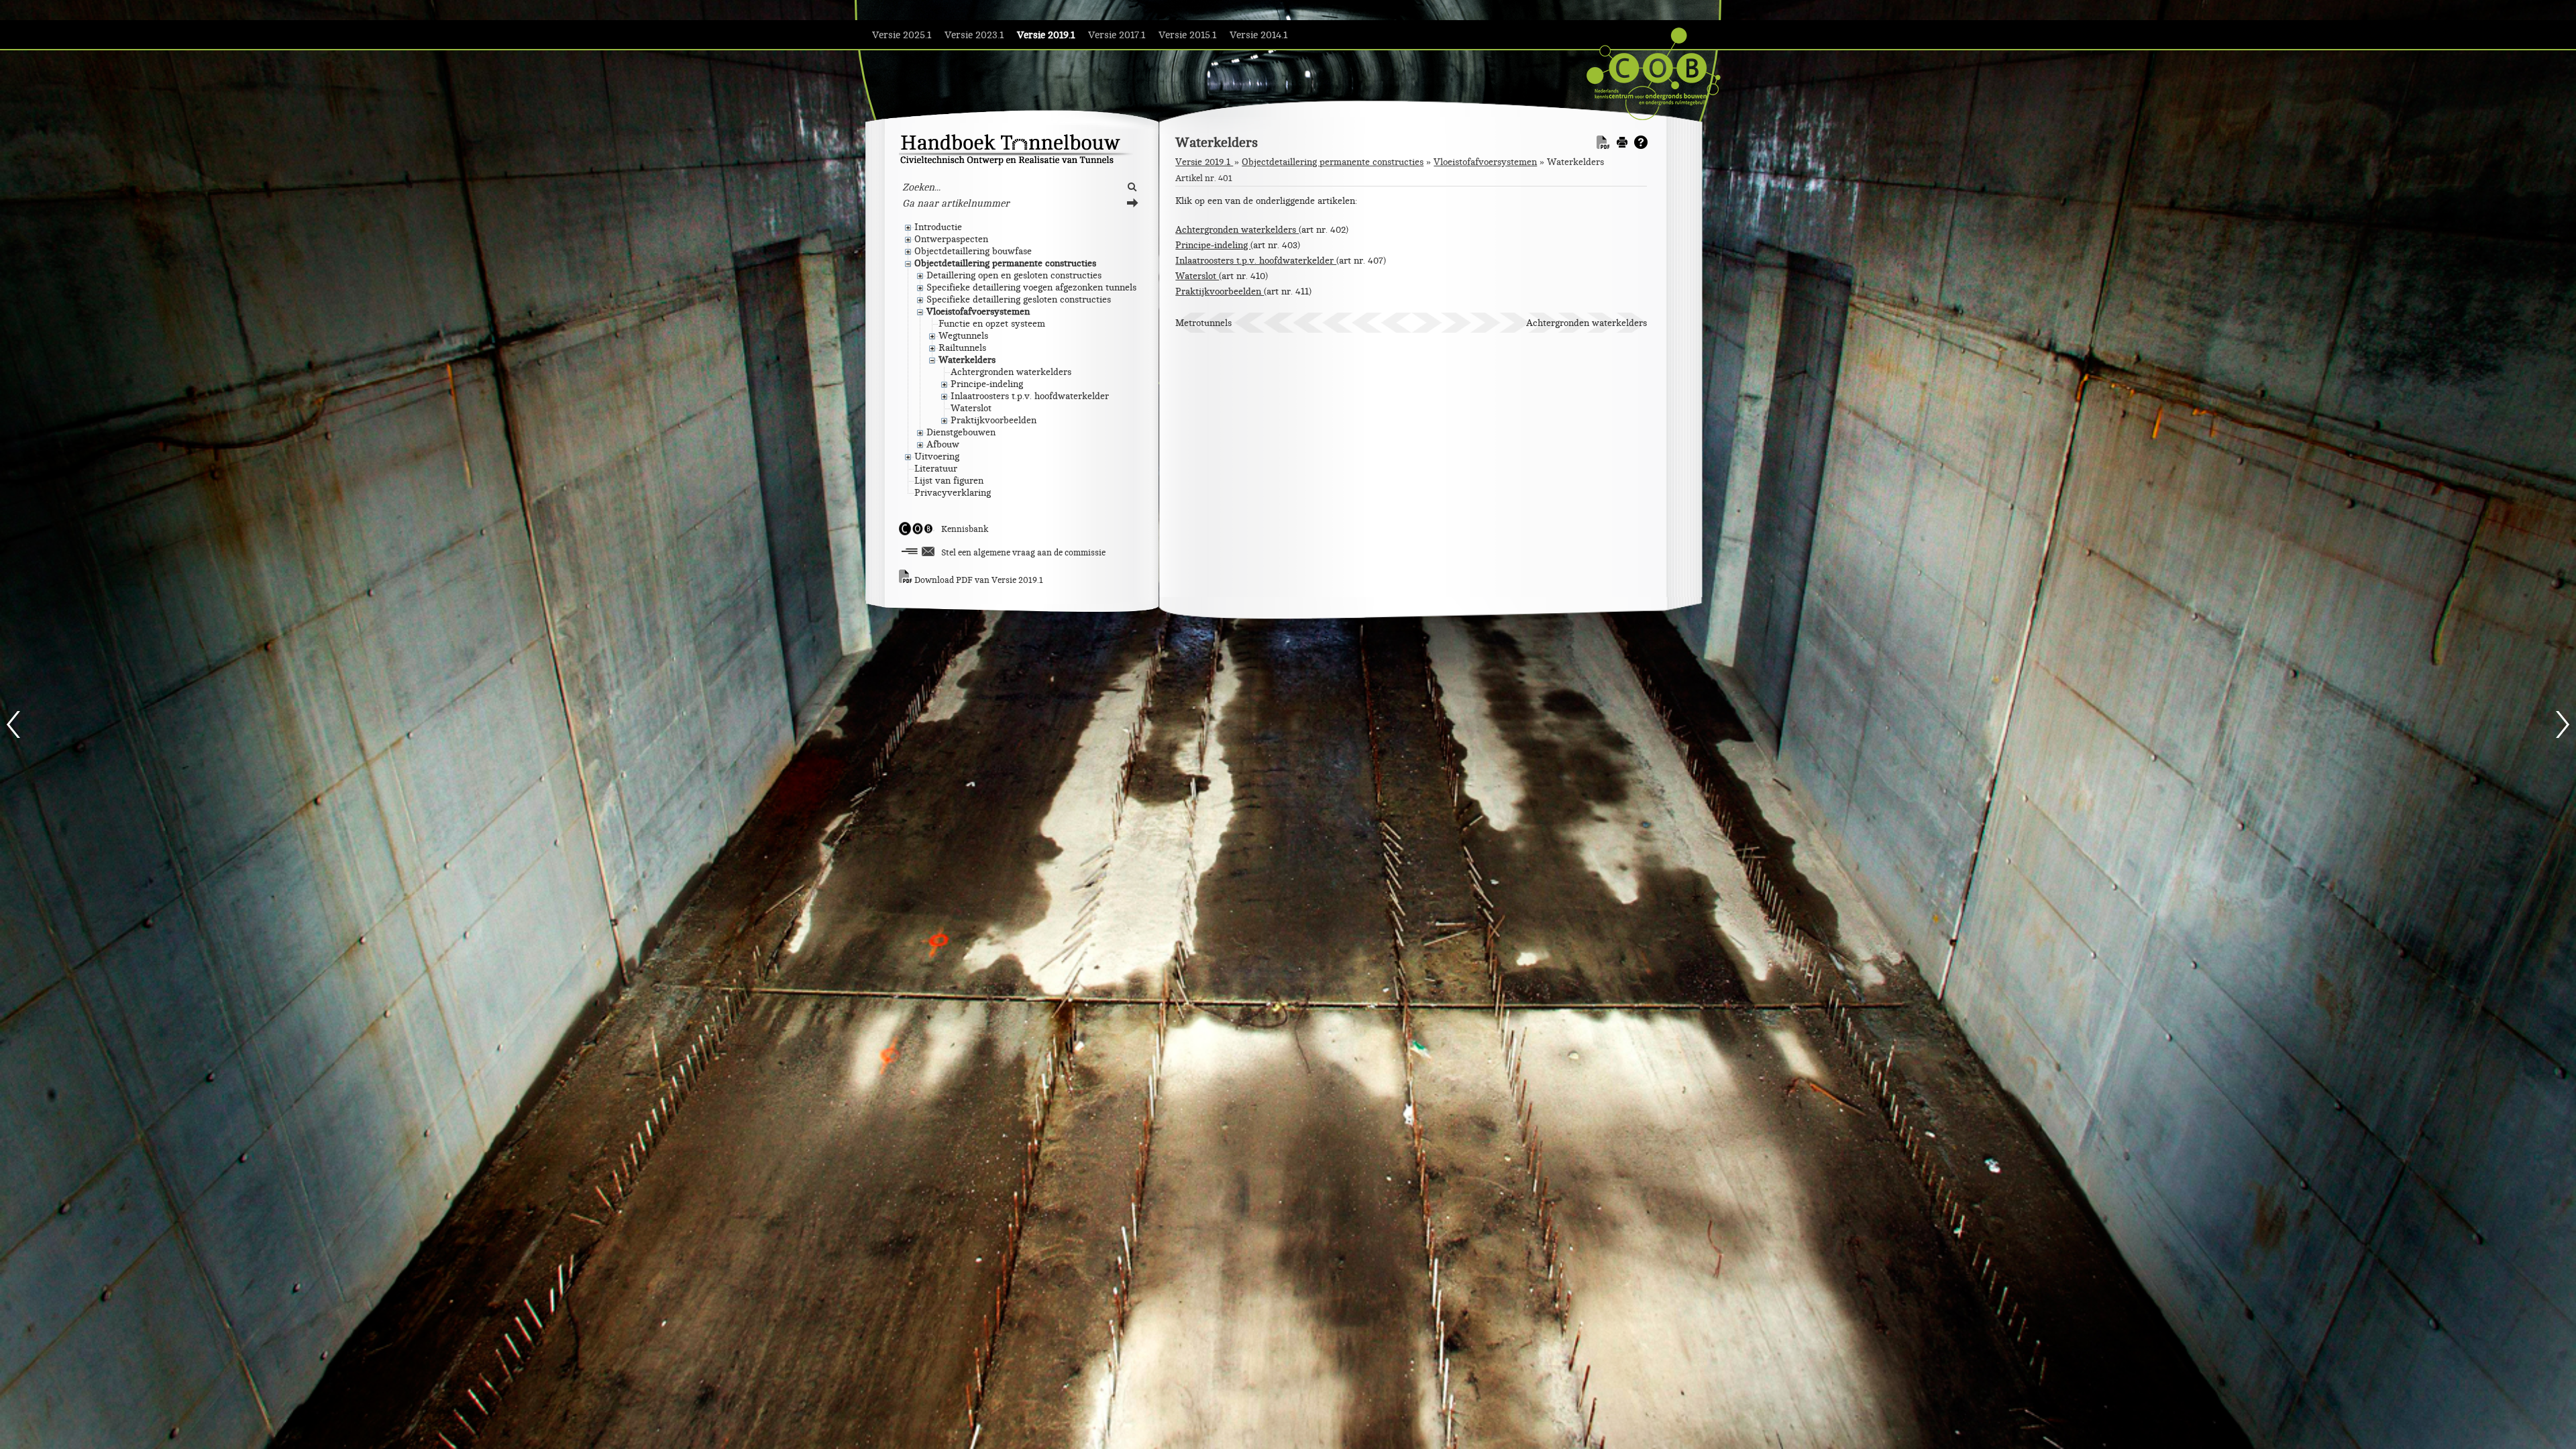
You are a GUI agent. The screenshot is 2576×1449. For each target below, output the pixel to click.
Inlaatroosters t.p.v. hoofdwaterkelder (1256, 261)
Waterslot (1197, 276)
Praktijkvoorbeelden (1220, 291)
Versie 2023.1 (974, 35)
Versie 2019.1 (1046, 35)
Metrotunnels (1203, 323)
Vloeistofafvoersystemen (1485, 162)
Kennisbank (965, 529)
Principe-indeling (1213, 245)
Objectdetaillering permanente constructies (1333, 162)
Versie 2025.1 (902, 35)
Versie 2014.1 (1258, 35)
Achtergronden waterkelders (1237, 230)
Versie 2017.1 (1117, 35)
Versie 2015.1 (1187, 35)
